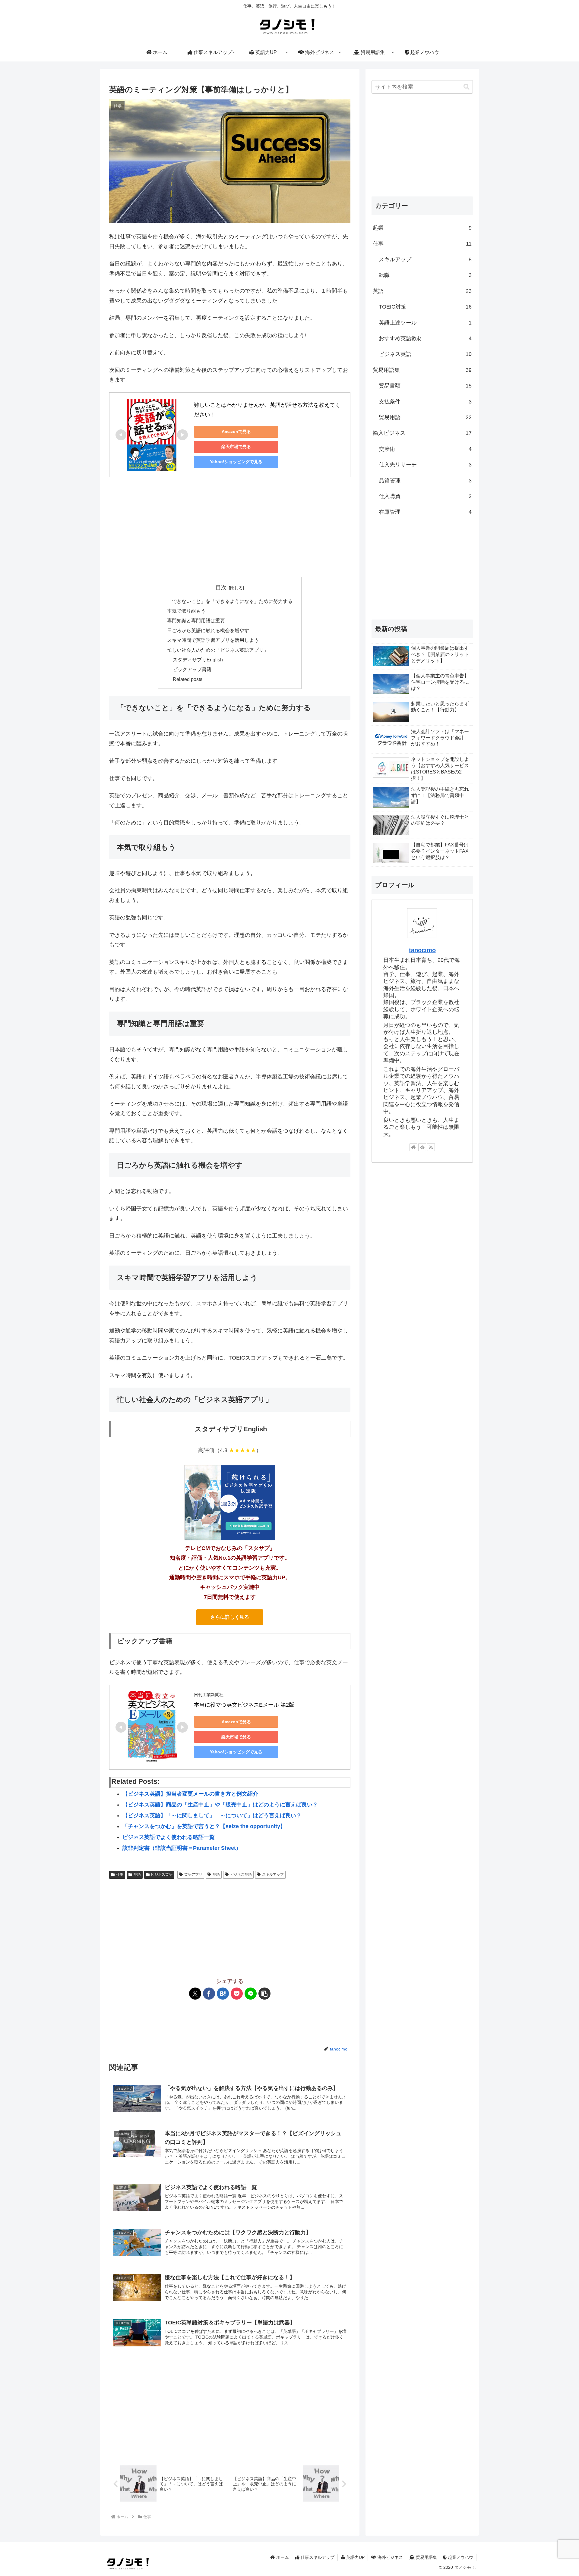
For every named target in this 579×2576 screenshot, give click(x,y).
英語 (137, 1875)
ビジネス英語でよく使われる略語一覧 (169, 1837)
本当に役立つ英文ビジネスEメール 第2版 (244, 1705)
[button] (264, 1994)
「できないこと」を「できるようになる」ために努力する (230, 601)
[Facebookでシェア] (209, 1994)
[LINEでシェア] (251, 1994)
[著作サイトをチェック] (413, 1147)
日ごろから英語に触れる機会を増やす (208, 630)
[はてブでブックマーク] (223, 1994)
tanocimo (422, 950)
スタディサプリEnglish (198, 660)
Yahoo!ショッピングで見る (236, 462)
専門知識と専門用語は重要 (196, 620)
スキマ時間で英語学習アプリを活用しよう (213, 640)
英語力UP (355, 2557)
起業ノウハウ (460, 2557)
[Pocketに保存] (237, 1994)
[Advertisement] (230, 527)
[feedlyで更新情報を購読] (422, 1147)
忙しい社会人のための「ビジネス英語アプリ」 (218, 650)
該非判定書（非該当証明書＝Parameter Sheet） (182, 1848)
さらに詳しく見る (230, 1617)
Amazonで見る (236, 431)
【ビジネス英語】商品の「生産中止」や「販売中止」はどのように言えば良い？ (220, 1805)
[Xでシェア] (195, 1994)
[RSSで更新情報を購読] (431, 1147)
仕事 (120, 1875)
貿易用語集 (426, 2557)
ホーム (282, 2557)
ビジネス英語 (162, 1875)
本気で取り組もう (186, 611)
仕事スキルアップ (317, 2557)
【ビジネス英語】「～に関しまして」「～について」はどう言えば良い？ (212, 1815)
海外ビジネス (390, 2557)
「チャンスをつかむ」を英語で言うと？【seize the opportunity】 (204, 1826)
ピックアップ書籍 (192, 669)
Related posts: (188, 679)
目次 (221, 588)
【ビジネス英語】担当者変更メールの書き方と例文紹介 (190, 1794)
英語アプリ (193, 1875)
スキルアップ (273, 1875)
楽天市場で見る (236, 447)
